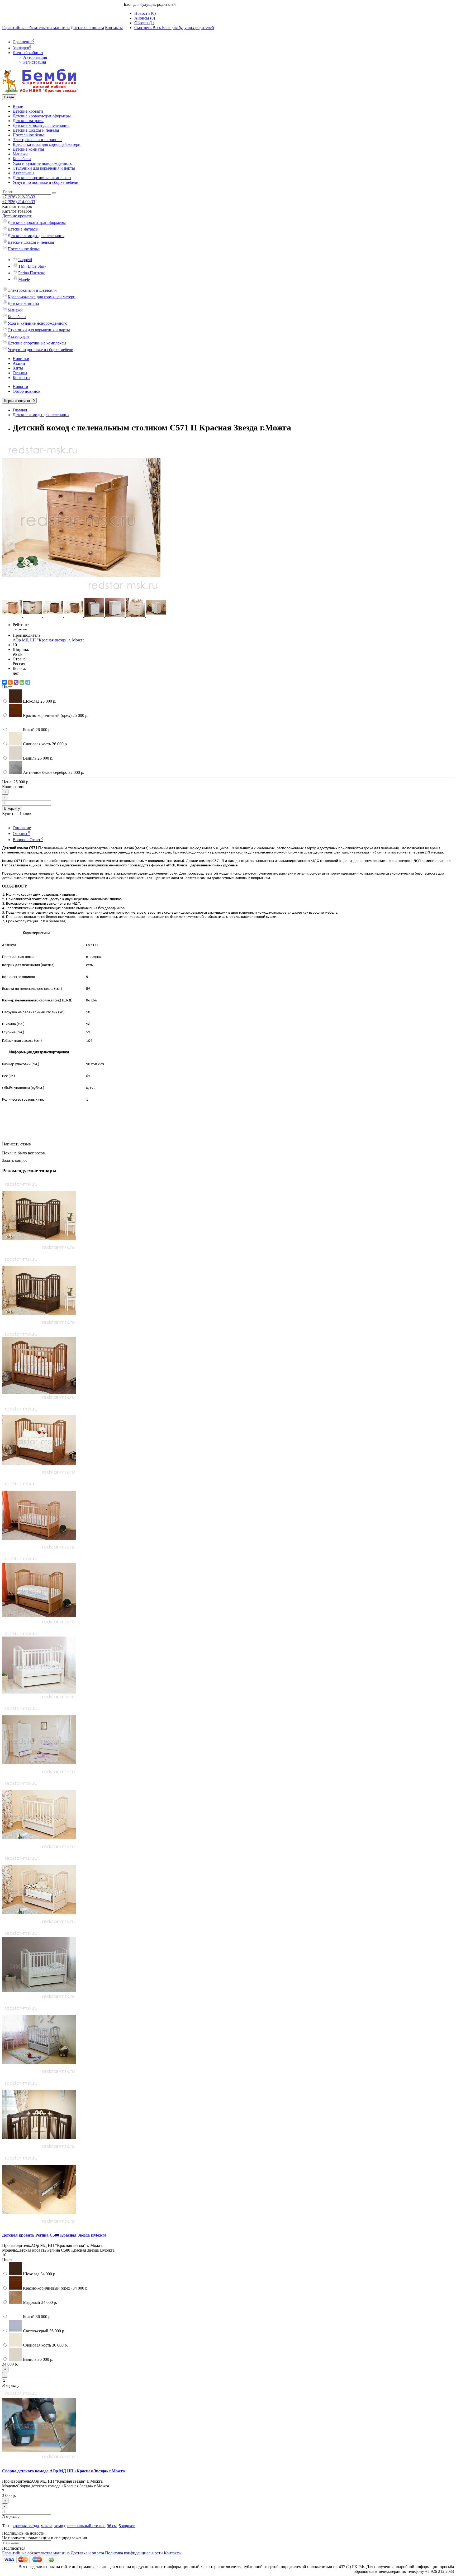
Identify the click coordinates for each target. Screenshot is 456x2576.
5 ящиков (127, 2526)
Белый (37, 730)
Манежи (20, 154)
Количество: (13, 787)
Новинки (21, 359)
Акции (19, 363)
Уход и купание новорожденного (42, 163)
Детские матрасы (28, 121)
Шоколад (39, 701)
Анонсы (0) (145, 18)
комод (60, 2526)
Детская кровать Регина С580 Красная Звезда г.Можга (54, 2235)
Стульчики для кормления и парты (44, 168)
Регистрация (35, 62)
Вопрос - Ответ (28, 840)
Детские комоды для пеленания (41, 125)
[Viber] (16, 682)
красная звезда (26, 2526)
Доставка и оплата (87, 28)
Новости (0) (145, 13)
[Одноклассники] (10, 682)
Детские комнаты (28, 149)
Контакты (114, 28)
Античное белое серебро (53, 772)
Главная (20, 410)
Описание (22, 828)
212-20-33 (19, 197)
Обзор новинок (27, 391)
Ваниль (38, 758)
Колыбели (22, 159)
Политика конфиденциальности (134, 2553)
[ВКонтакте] (4, 682)
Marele (24, 279)
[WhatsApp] (22, 682)
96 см (112, 2526)
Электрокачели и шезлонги (37, 140)
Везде (18, 106)
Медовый (39, 2302)
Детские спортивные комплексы (42, 178)
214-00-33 (19, 202)
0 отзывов (20, 629)
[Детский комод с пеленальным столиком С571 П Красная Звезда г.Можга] (81, 595)
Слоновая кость (45, 744)
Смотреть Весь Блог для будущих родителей (174, 28)
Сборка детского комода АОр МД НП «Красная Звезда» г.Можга (63, 2471)
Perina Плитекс (32, 273)
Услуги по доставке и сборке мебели (46, 182)
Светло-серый (44, 2331)
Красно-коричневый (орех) (55, 715)
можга (47, 2526)
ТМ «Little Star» (32, 266)
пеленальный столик (86, 2526)
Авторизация (35, 57)
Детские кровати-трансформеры (42, 116)
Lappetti (25, 260)
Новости (20, 387)
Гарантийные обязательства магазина (36, 28)
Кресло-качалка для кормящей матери (47, 144)
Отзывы (20, 373)
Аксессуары (23, 173)
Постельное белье (29, 135)
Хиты (18, 368)
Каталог (17, 211)
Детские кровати (28, 111)
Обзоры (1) (144, 23)
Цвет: (7, 687)
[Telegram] (28, 682)
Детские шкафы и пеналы (36, 130)
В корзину (12, 809)
